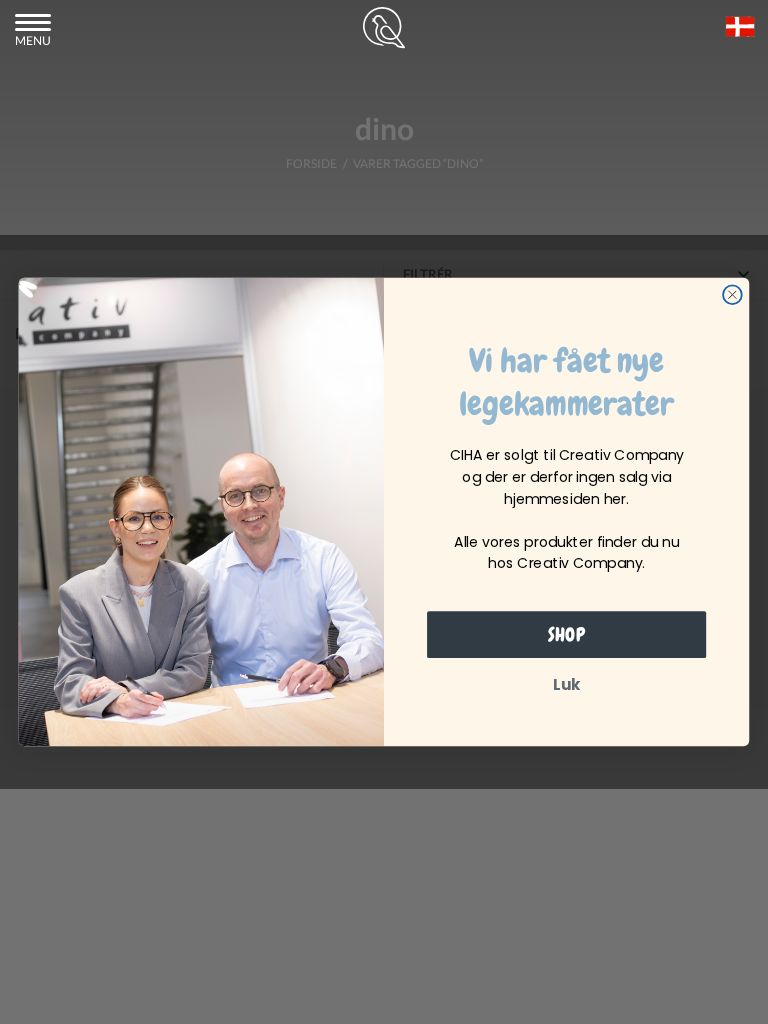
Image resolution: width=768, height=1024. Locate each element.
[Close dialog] (732, 294)
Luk (566, 685)
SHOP (566, 635)
